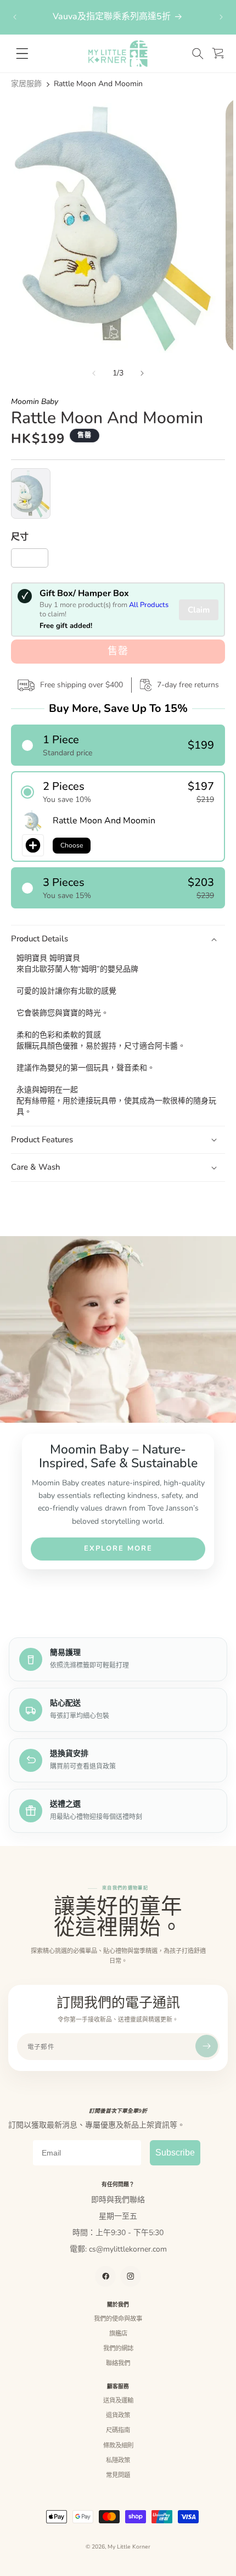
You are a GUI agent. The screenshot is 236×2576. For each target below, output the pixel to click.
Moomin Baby (35, 402)
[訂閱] (207, 2046)
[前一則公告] (15, 17)
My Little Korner (129, 2547)
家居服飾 (26, 84)
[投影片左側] (94, 373)
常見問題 (118, 2475)
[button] (198, 54)
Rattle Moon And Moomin (98, 84)
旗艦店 (118, 2333)
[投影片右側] (142, 373)
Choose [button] (72, 845)
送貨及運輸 (118, 2400)
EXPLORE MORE (118, 1548)
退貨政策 (118, 2415)
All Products (149, 605)
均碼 (33, 560)
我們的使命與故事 (118, 2319)
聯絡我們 (118, 2363)
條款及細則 (118, 2445)
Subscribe (175, 2153)
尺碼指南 (118, 2430)
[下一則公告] (221, 17)
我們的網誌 (118, 2348)
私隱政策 (118, 2460)
